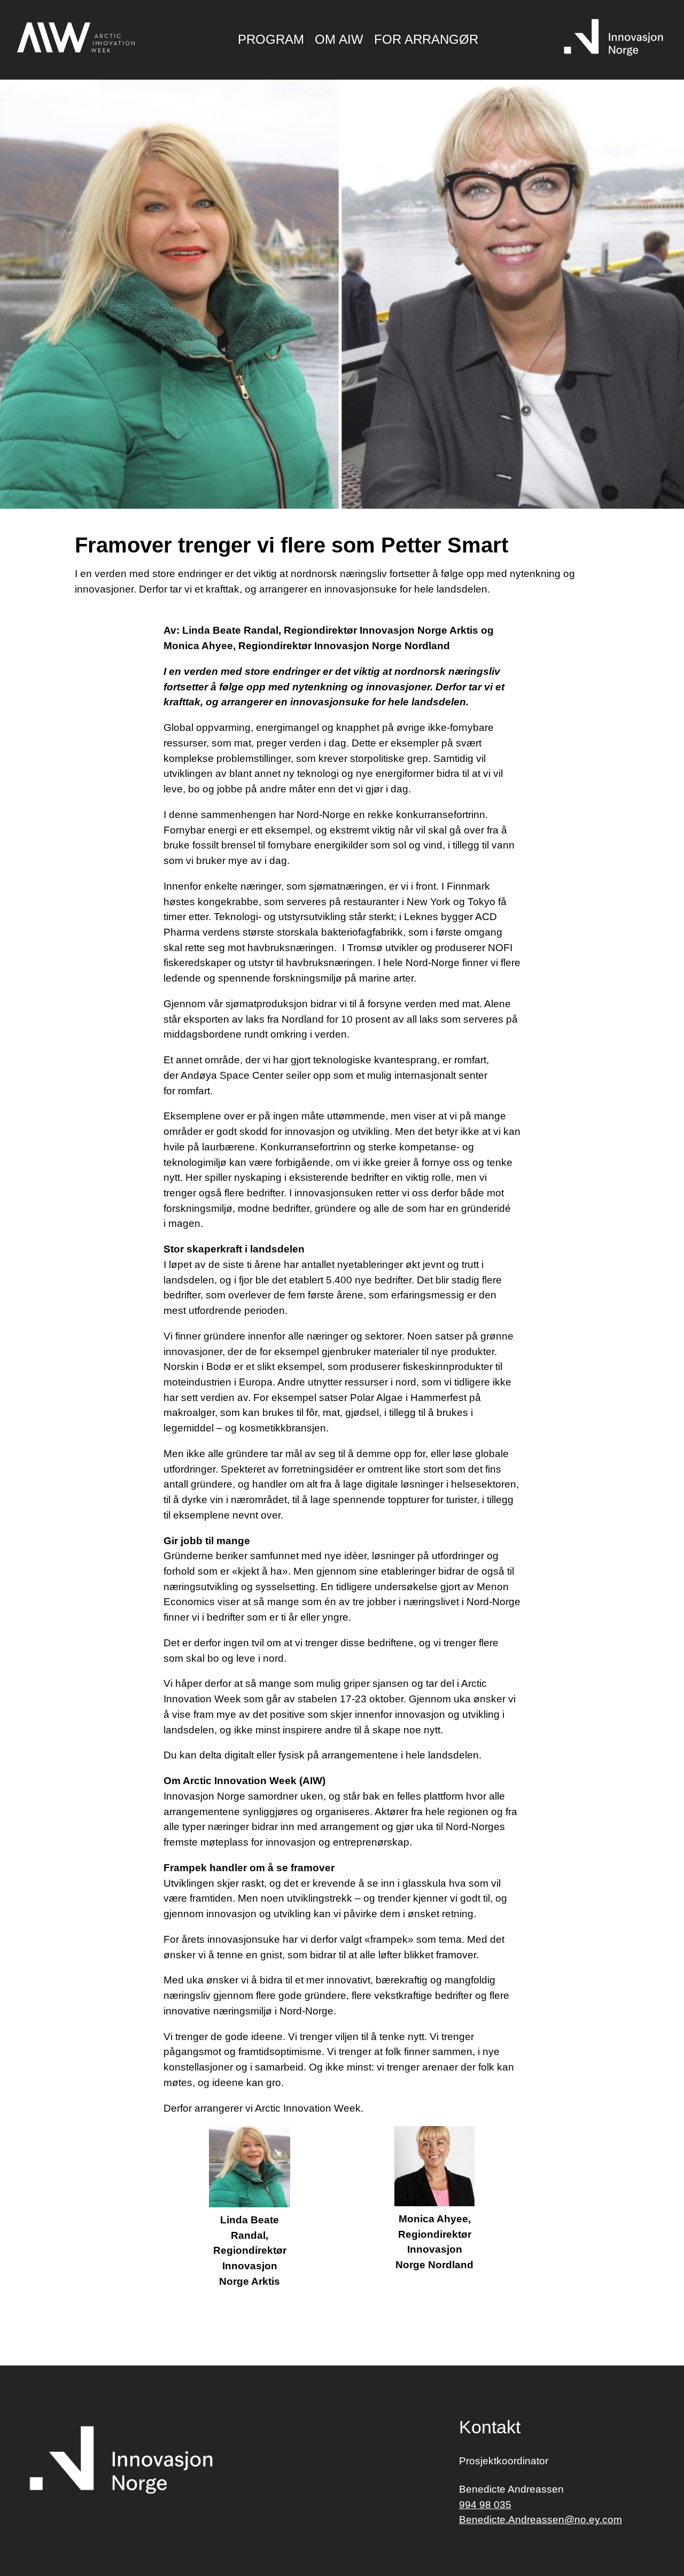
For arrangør (426, 39)
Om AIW (339, 39)
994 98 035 (485, 2505)
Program (271, 39)
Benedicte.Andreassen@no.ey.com (541, 2520)
